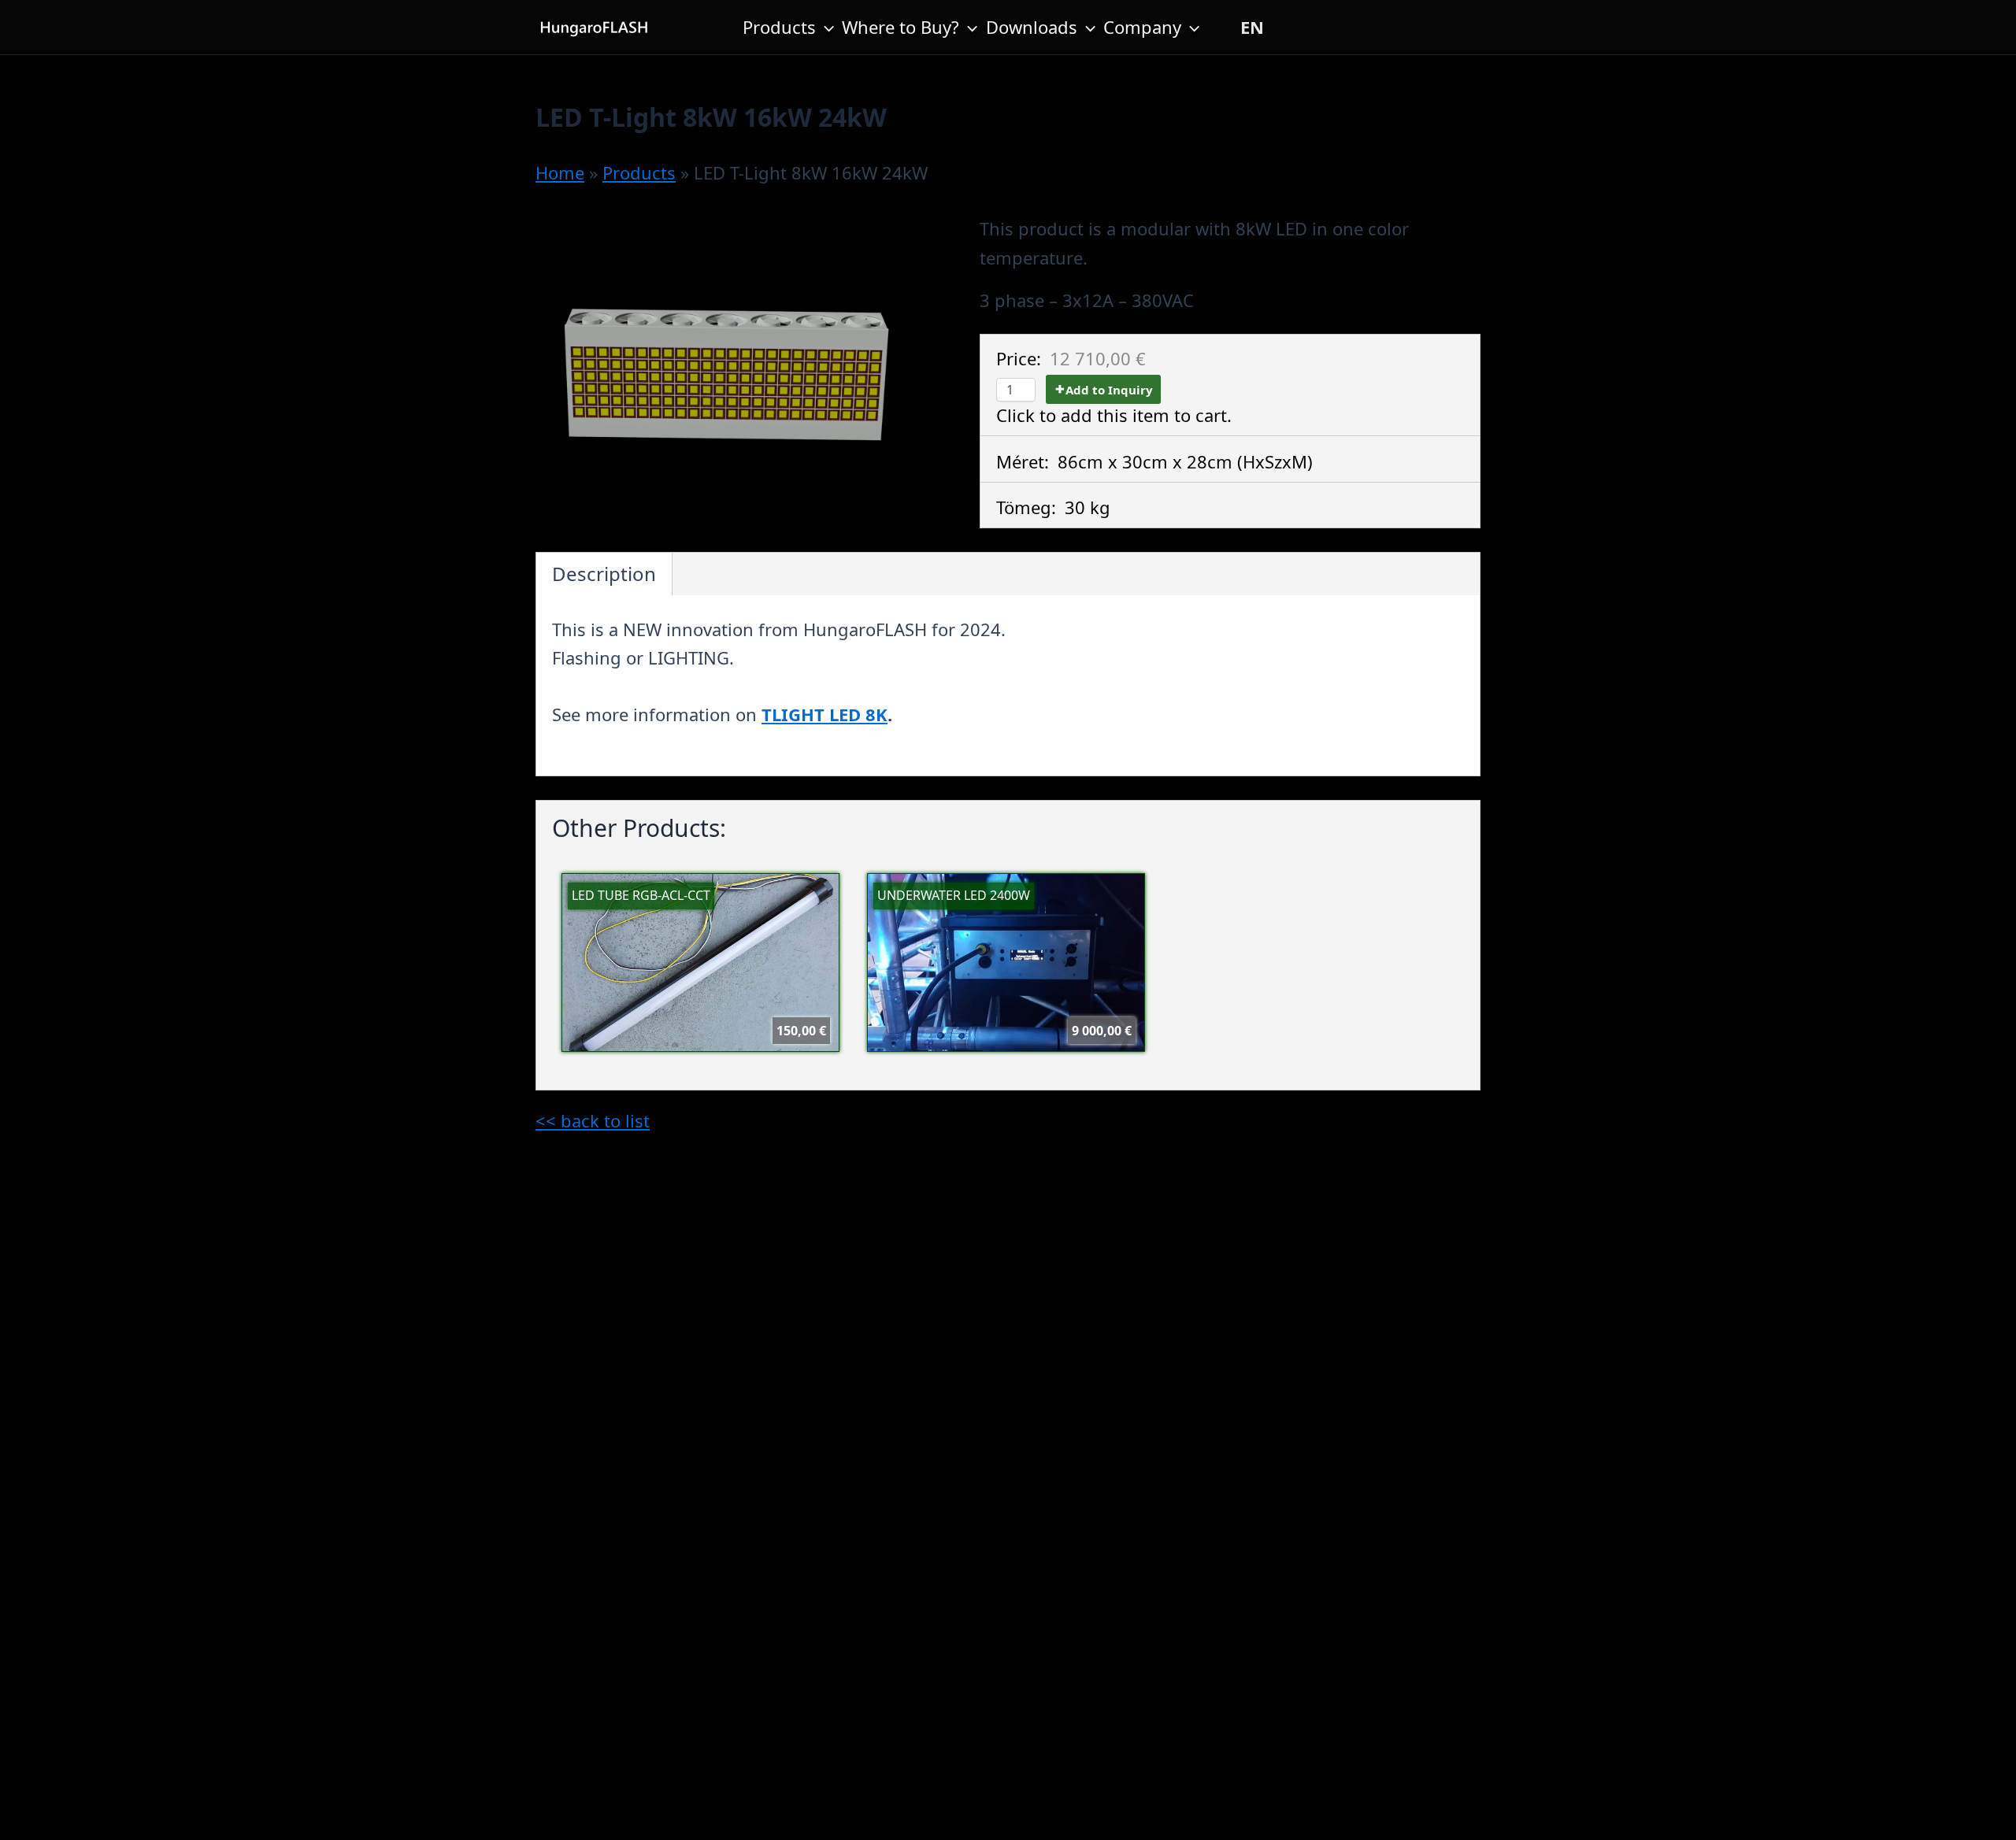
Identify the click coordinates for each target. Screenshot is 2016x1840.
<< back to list (593, 1120)
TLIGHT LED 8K (825, 714)
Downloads (1032, 27)
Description (604, 574)
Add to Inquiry (1109, 390)
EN (1252, 27)
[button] (825, 27)
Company (1142, 27)
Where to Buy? (901, 27)
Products (779, 27)
